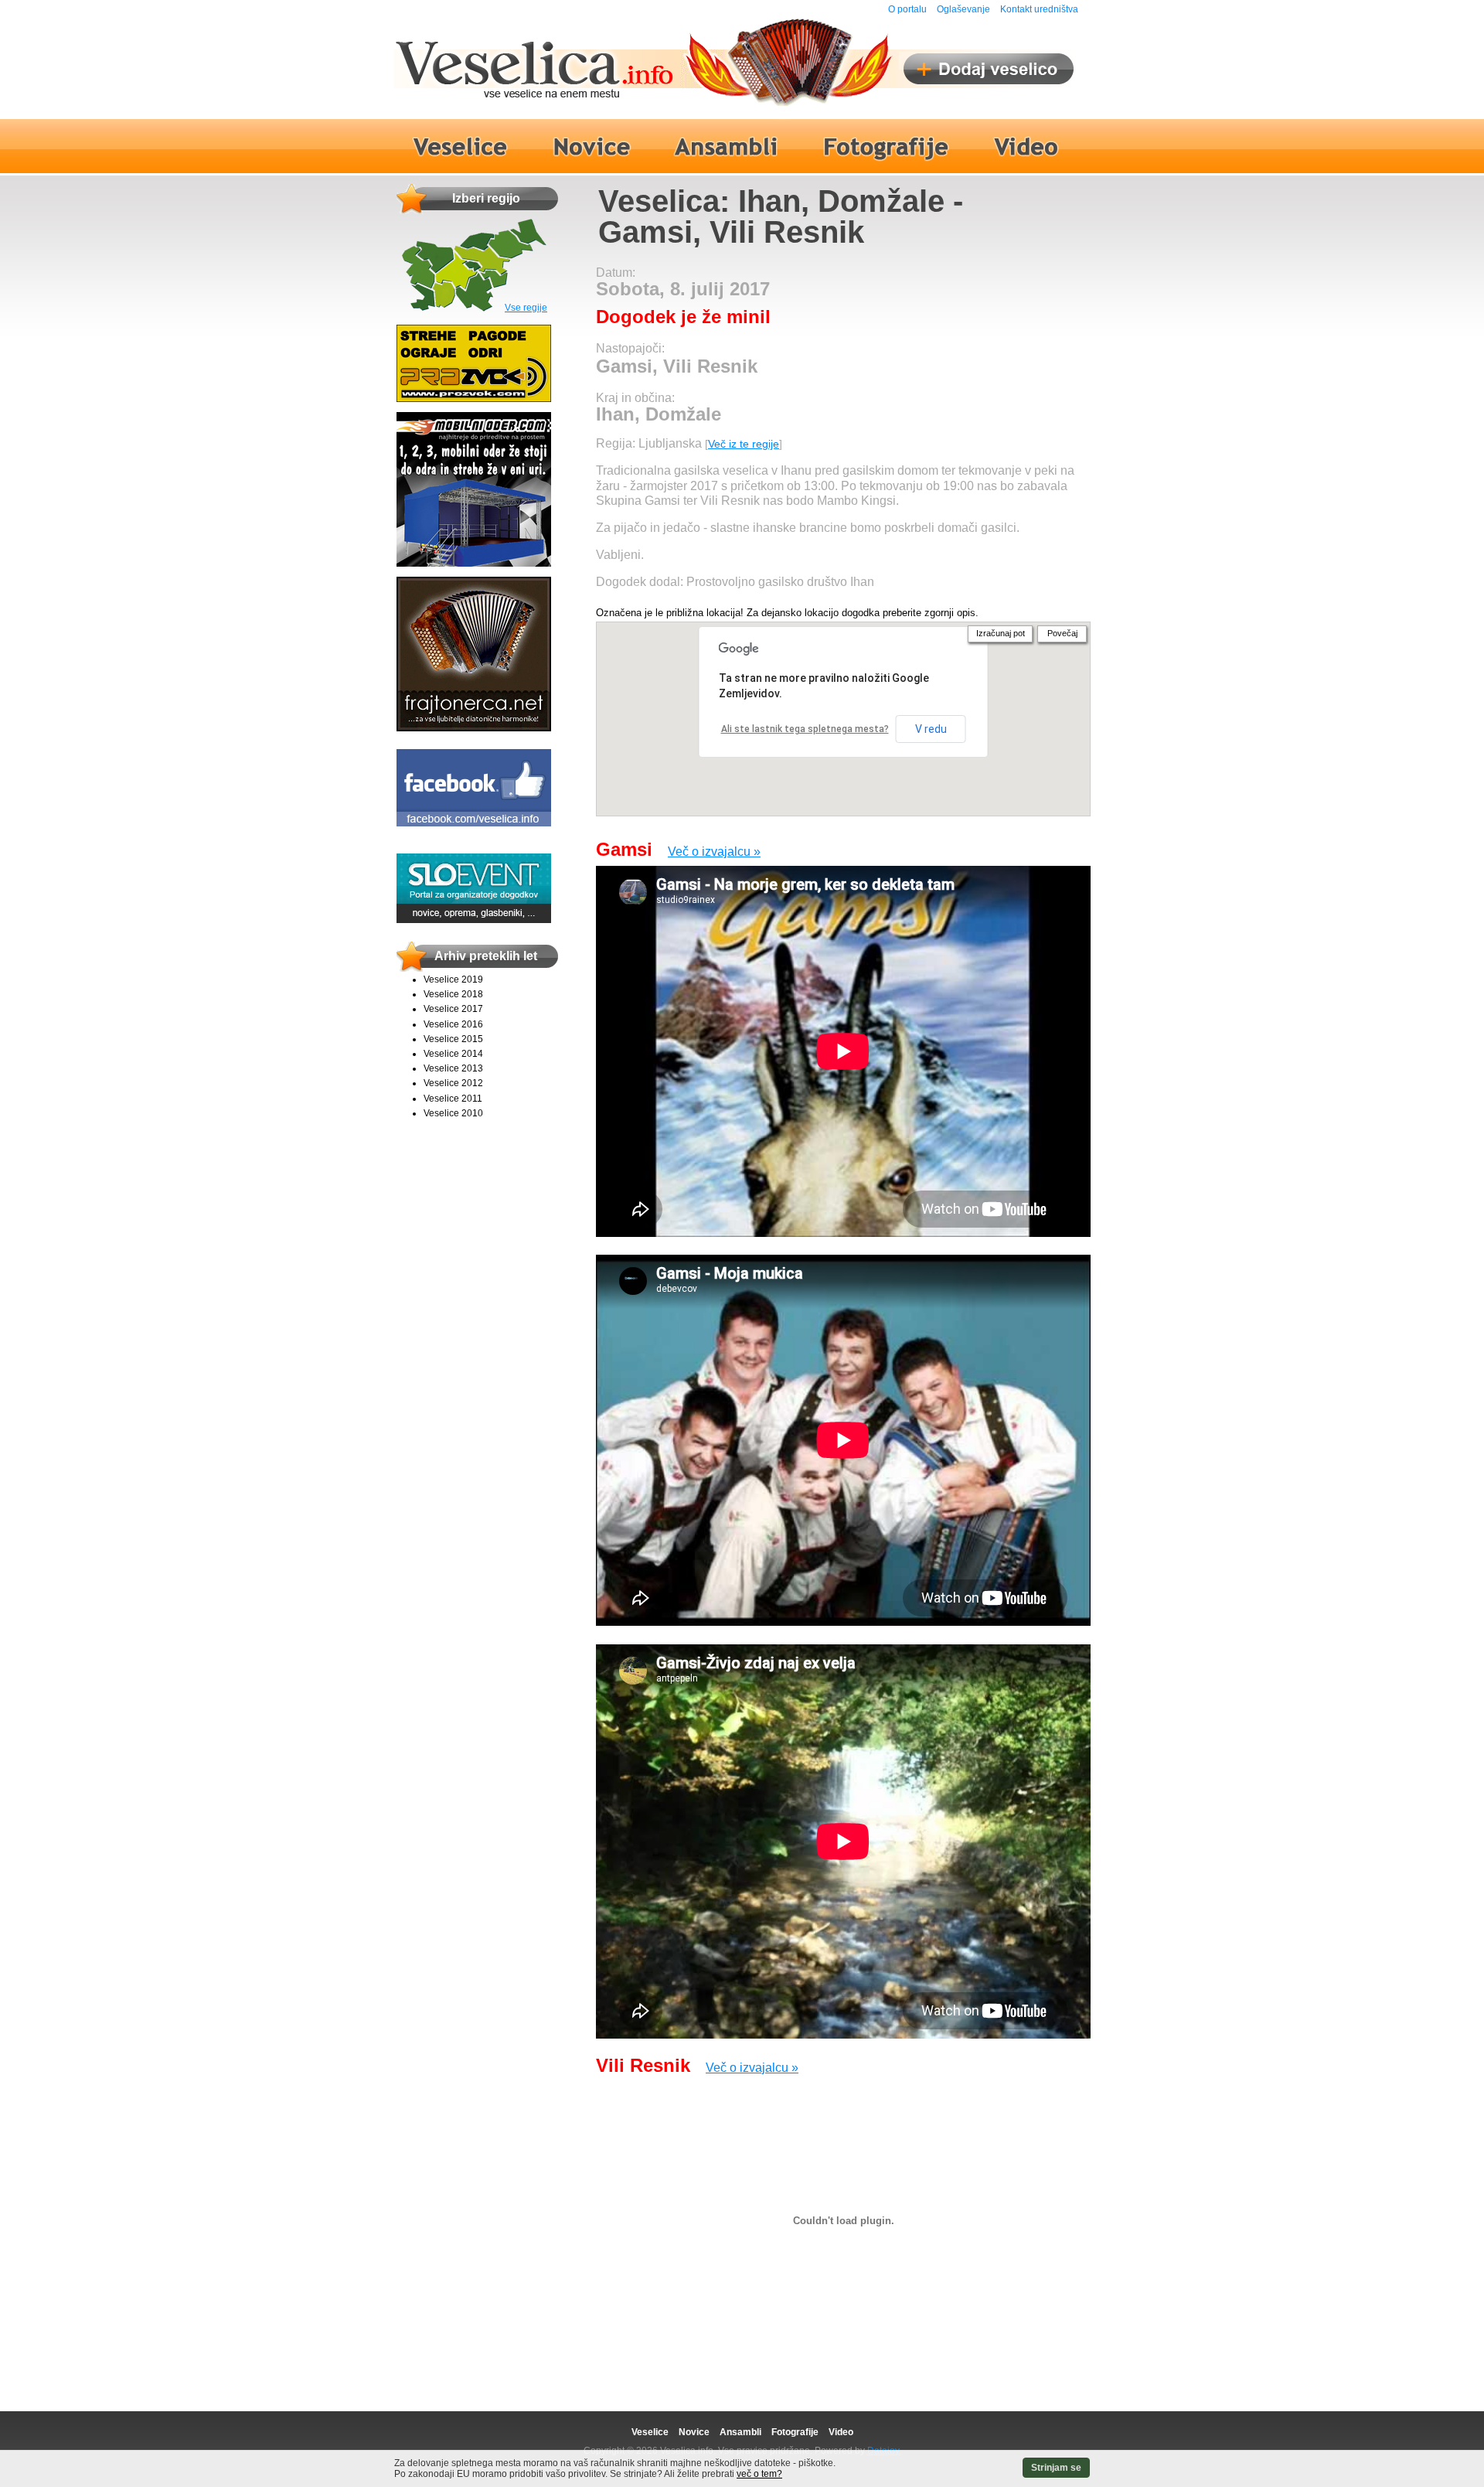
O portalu (907, 9)
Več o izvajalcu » (714, 852)
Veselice (650, 2432)
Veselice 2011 (453, 1099)
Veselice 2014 (453, 1054)
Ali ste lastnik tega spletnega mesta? (805, 729)
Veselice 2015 (453, 1039)
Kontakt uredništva (1039, 9)
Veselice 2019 (453, 979)
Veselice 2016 (453, 1024)
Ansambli (740, 2432)
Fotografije (795, 2432)
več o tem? (759, 2474)
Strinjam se (1056, 2468)
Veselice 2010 (453, 1113)
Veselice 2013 (453, 1068)
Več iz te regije (744, 444)
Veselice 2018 (453, 994)
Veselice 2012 (453, 1083)
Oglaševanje (963, 9)
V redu (931, 729)
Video (841, 2432)
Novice (694, 2432)
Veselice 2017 (453, 1009)
